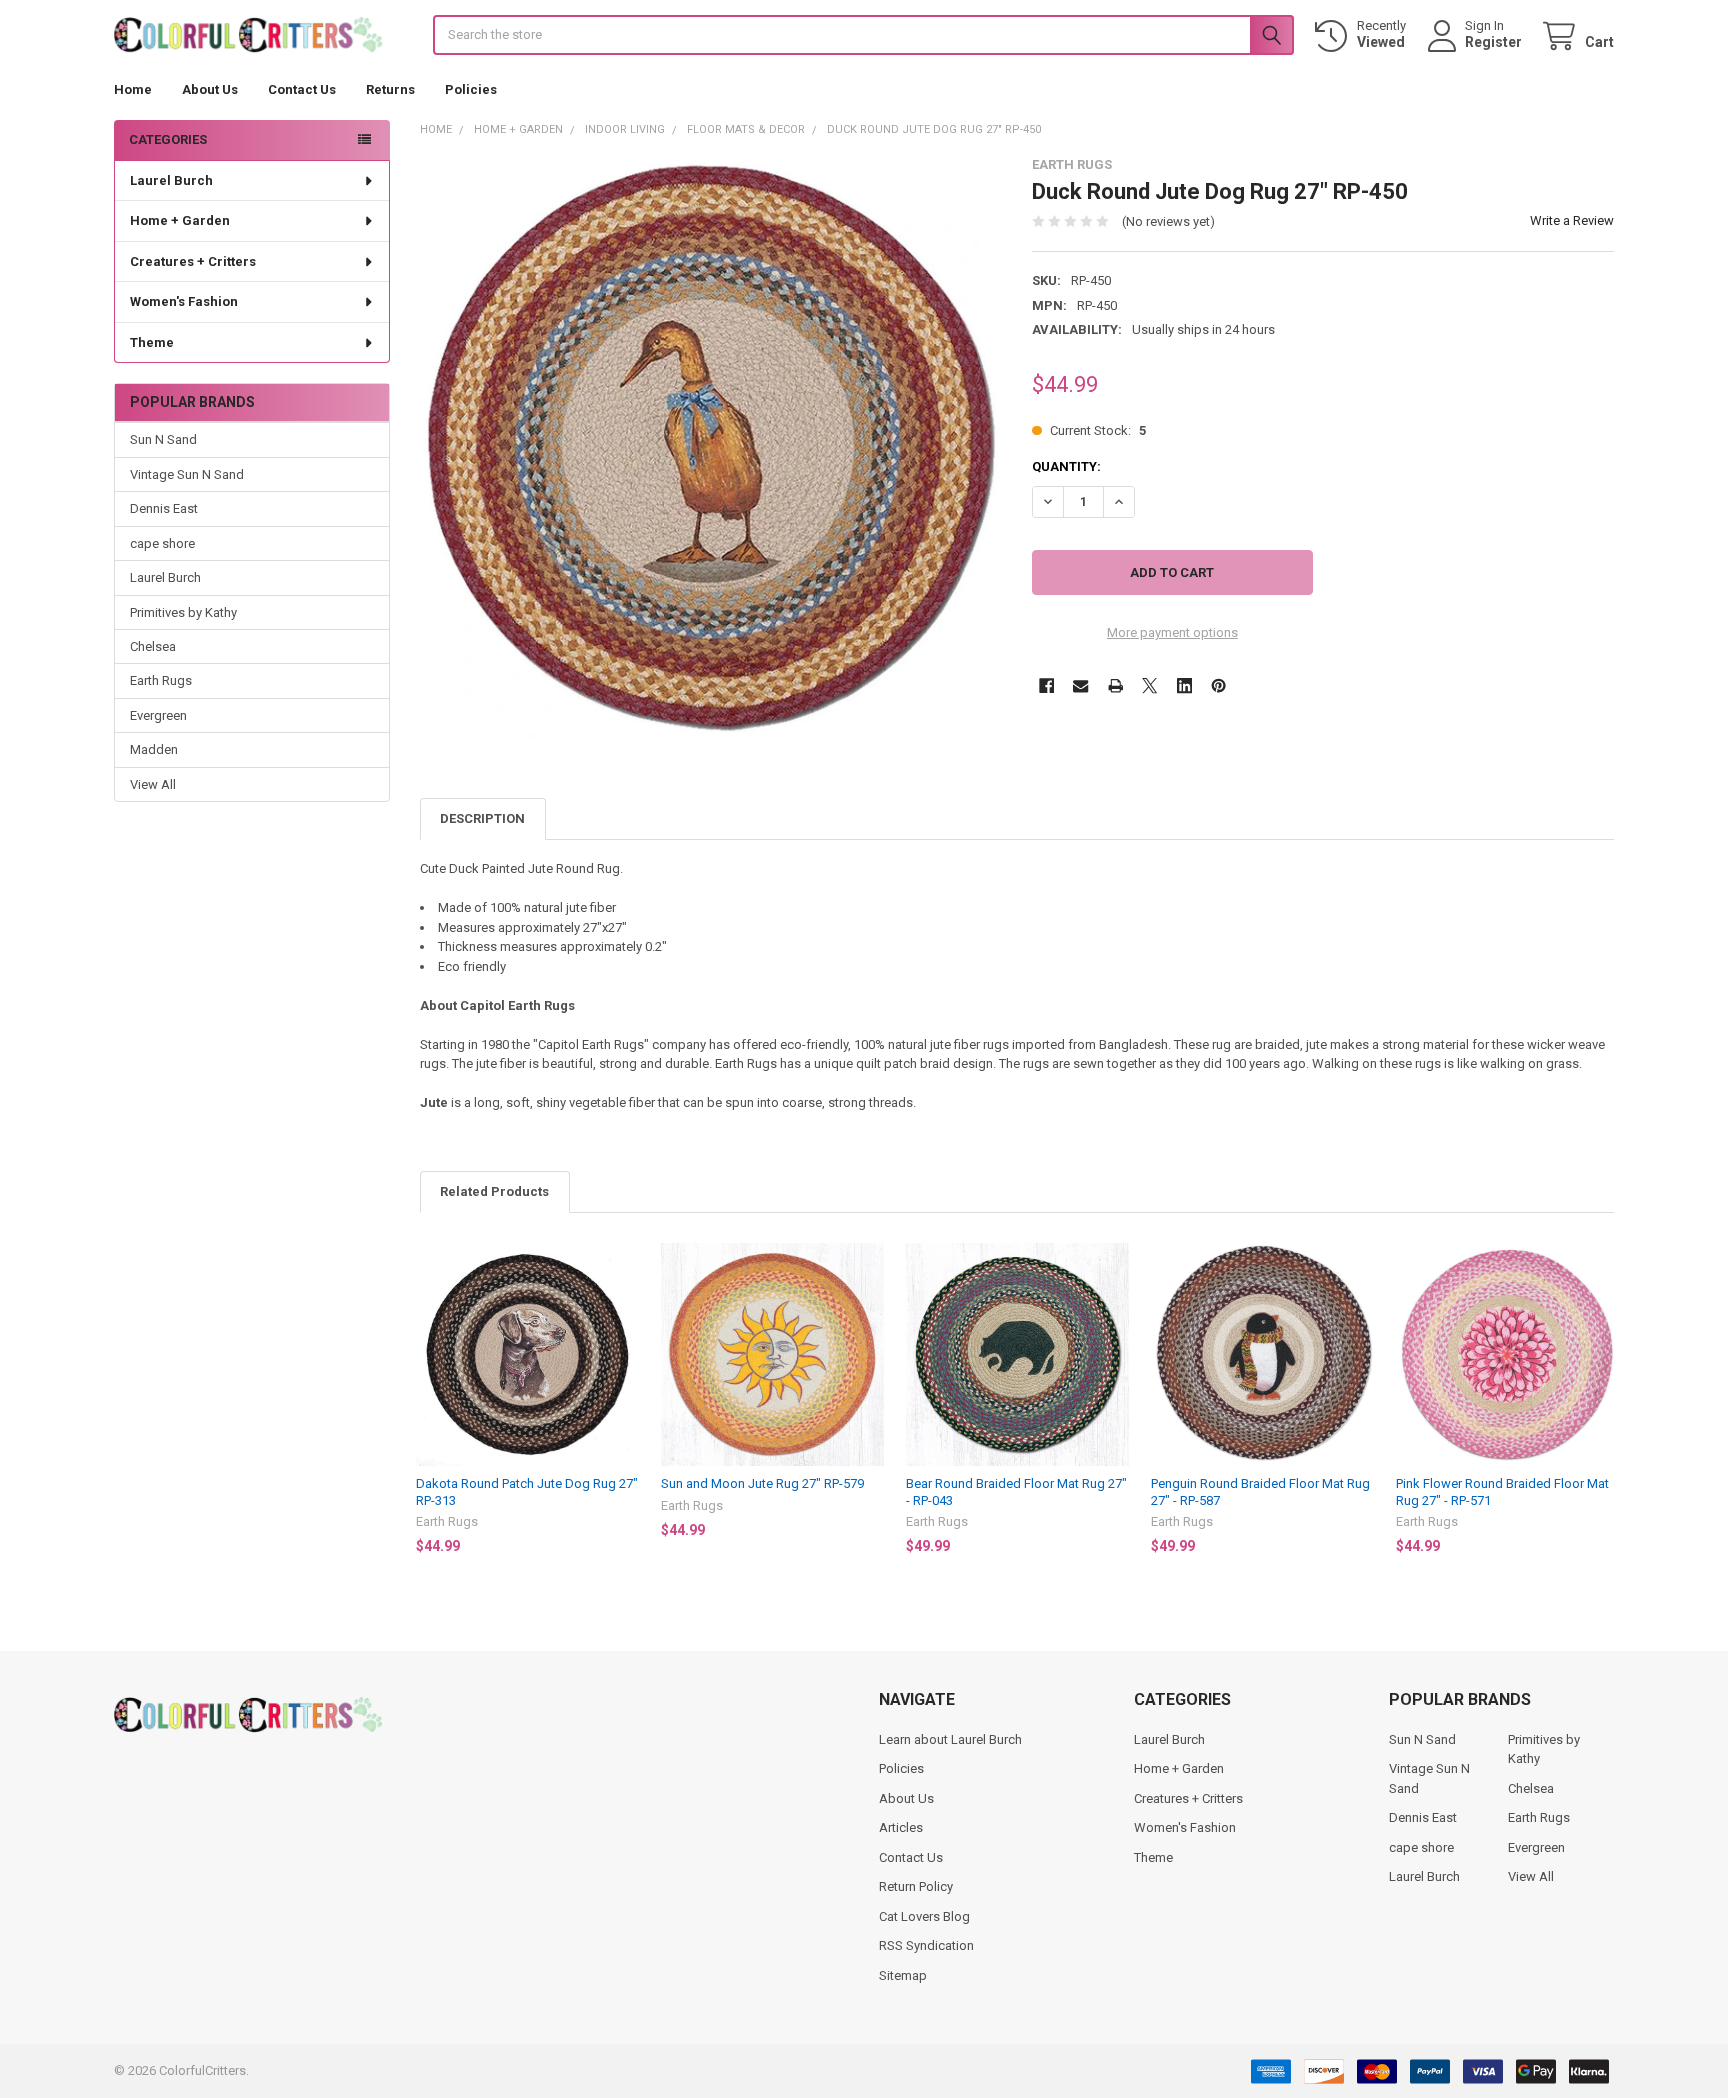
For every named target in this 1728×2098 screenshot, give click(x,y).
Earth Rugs (161, 680)
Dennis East (164, 508)
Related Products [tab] (494, 1191)
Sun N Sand (163, 439)
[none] (711, 448)
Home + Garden (180, 220)
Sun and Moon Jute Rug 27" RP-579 (762, 1483)
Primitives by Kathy (183, 612)
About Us (210, 89)
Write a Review (1572, 220)
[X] (1149, 685)
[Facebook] (1046, 685)
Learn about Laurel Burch (950, 1739)
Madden (154, 749)
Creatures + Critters (193, 261)
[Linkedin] (1184, 685)
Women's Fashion (184, 301)
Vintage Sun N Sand (187, 474)
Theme (152, 342)
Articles (901, 1827)
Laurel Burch (171, 180)
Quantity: (1066, 466)
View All (153, 784)
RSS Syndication (926, 1945)
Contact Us (302, 89)
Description (482, 818)
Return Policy (916, 1886)
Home (133, 89)
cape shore (162, 543)
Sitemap (903, 1975)
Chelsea (153, 646)
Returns (390, 89)
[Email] (1080, 685)
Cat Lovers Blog (924, 1916)
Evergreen (158, 715)
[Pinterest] (1218, 685)
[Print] (1115, 685)
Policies (471, 89)
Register (1493, 42)
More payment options (1172, 632)
